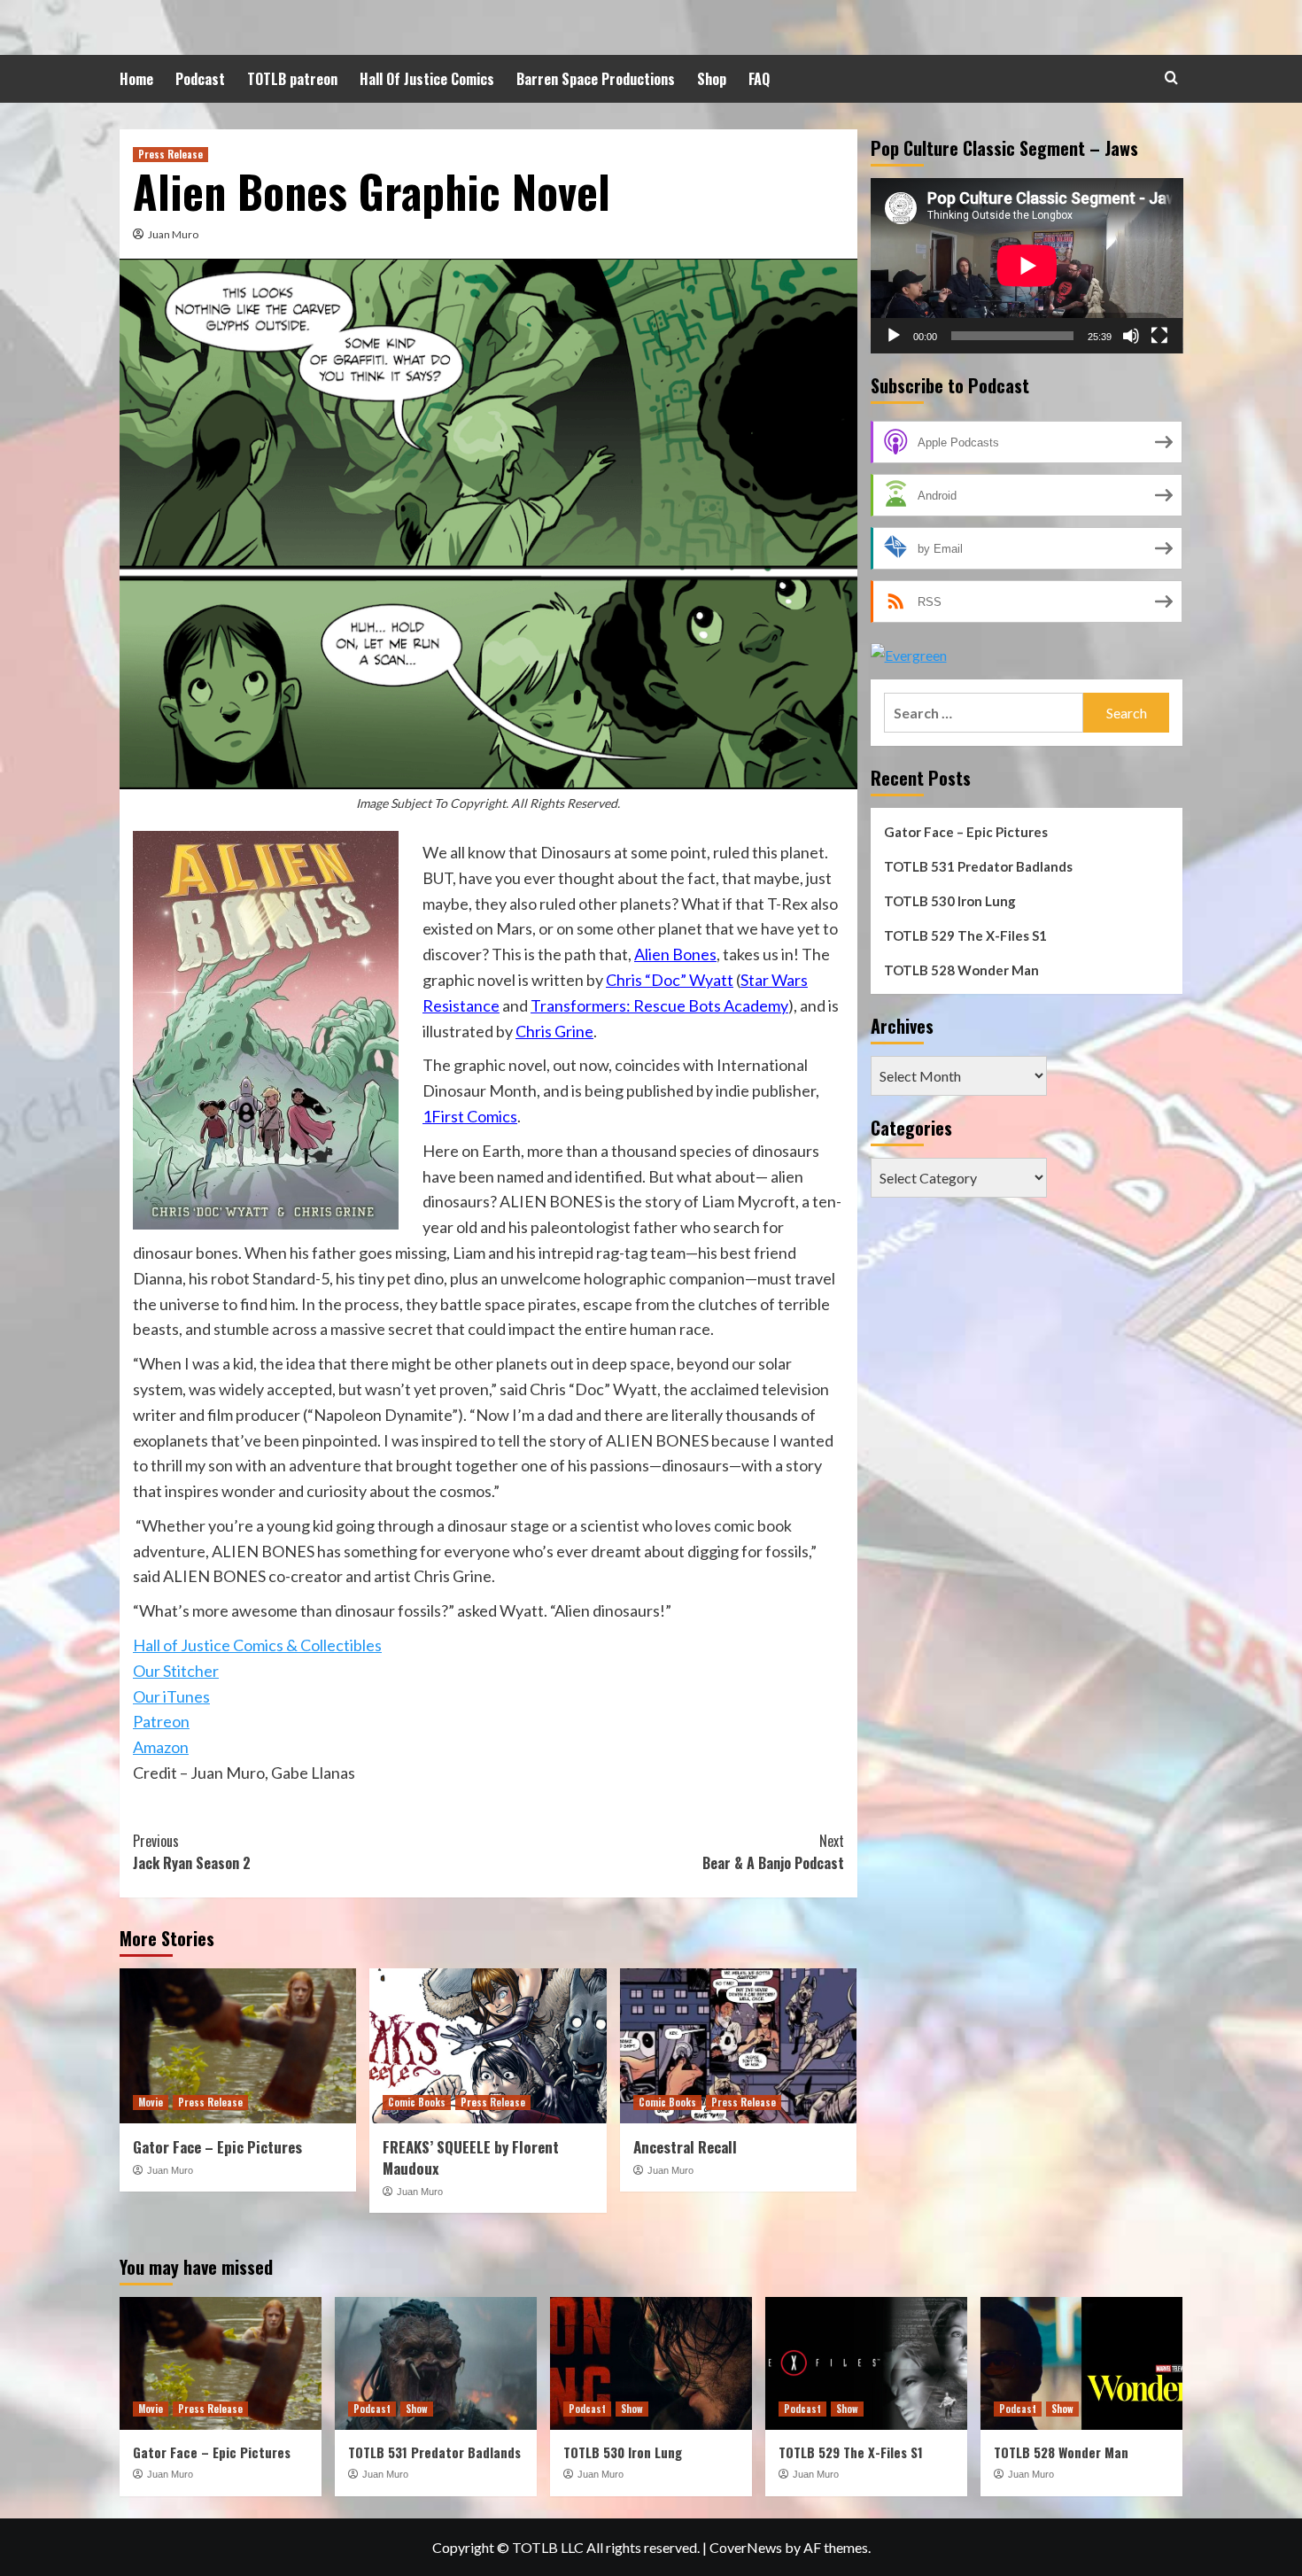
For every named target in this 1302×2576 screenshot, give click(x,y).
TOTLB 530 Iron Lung (950, 901)
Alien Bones (675, 954)
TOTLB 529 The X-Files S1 (965, 935)
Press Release (170, 154)
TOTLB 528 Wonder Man (961, 970)
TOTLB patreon (292, 79)
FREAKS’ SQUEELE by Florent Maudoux (471, 2157)
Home (136, 79)
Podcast (200, 79)
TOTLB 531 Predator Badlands (978, 866)
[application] (1027, 266)
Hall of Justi (173, 1645)
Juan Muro (173, 234)
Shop (712, 79)
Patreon (161, 1721)
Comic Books (417, 2102)
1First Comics (470, 1116)
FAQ (759, 79)
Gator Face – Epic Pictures (217, 2147)
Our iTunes (171, 1696)
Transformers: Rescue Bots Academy (659, 1005)
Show (417, 2409)
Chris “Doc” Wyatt (670, 980)
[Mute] (1131, 336)
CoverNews (746, 2547)
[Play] (894, 336)
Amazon (161, 1747)
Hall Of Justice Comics (427, 79)
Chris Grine (554, 1031)
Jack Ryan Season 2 (192, 1852)
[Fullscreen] (1159, 336)
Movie (151, 2102)
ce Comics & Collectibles (298, 1645)
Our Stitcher (176, 1671)
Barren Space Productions (596, 79)
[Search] (1171, 78)
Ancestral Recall (685, 2147)
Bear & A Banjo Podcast (773, 1852)
